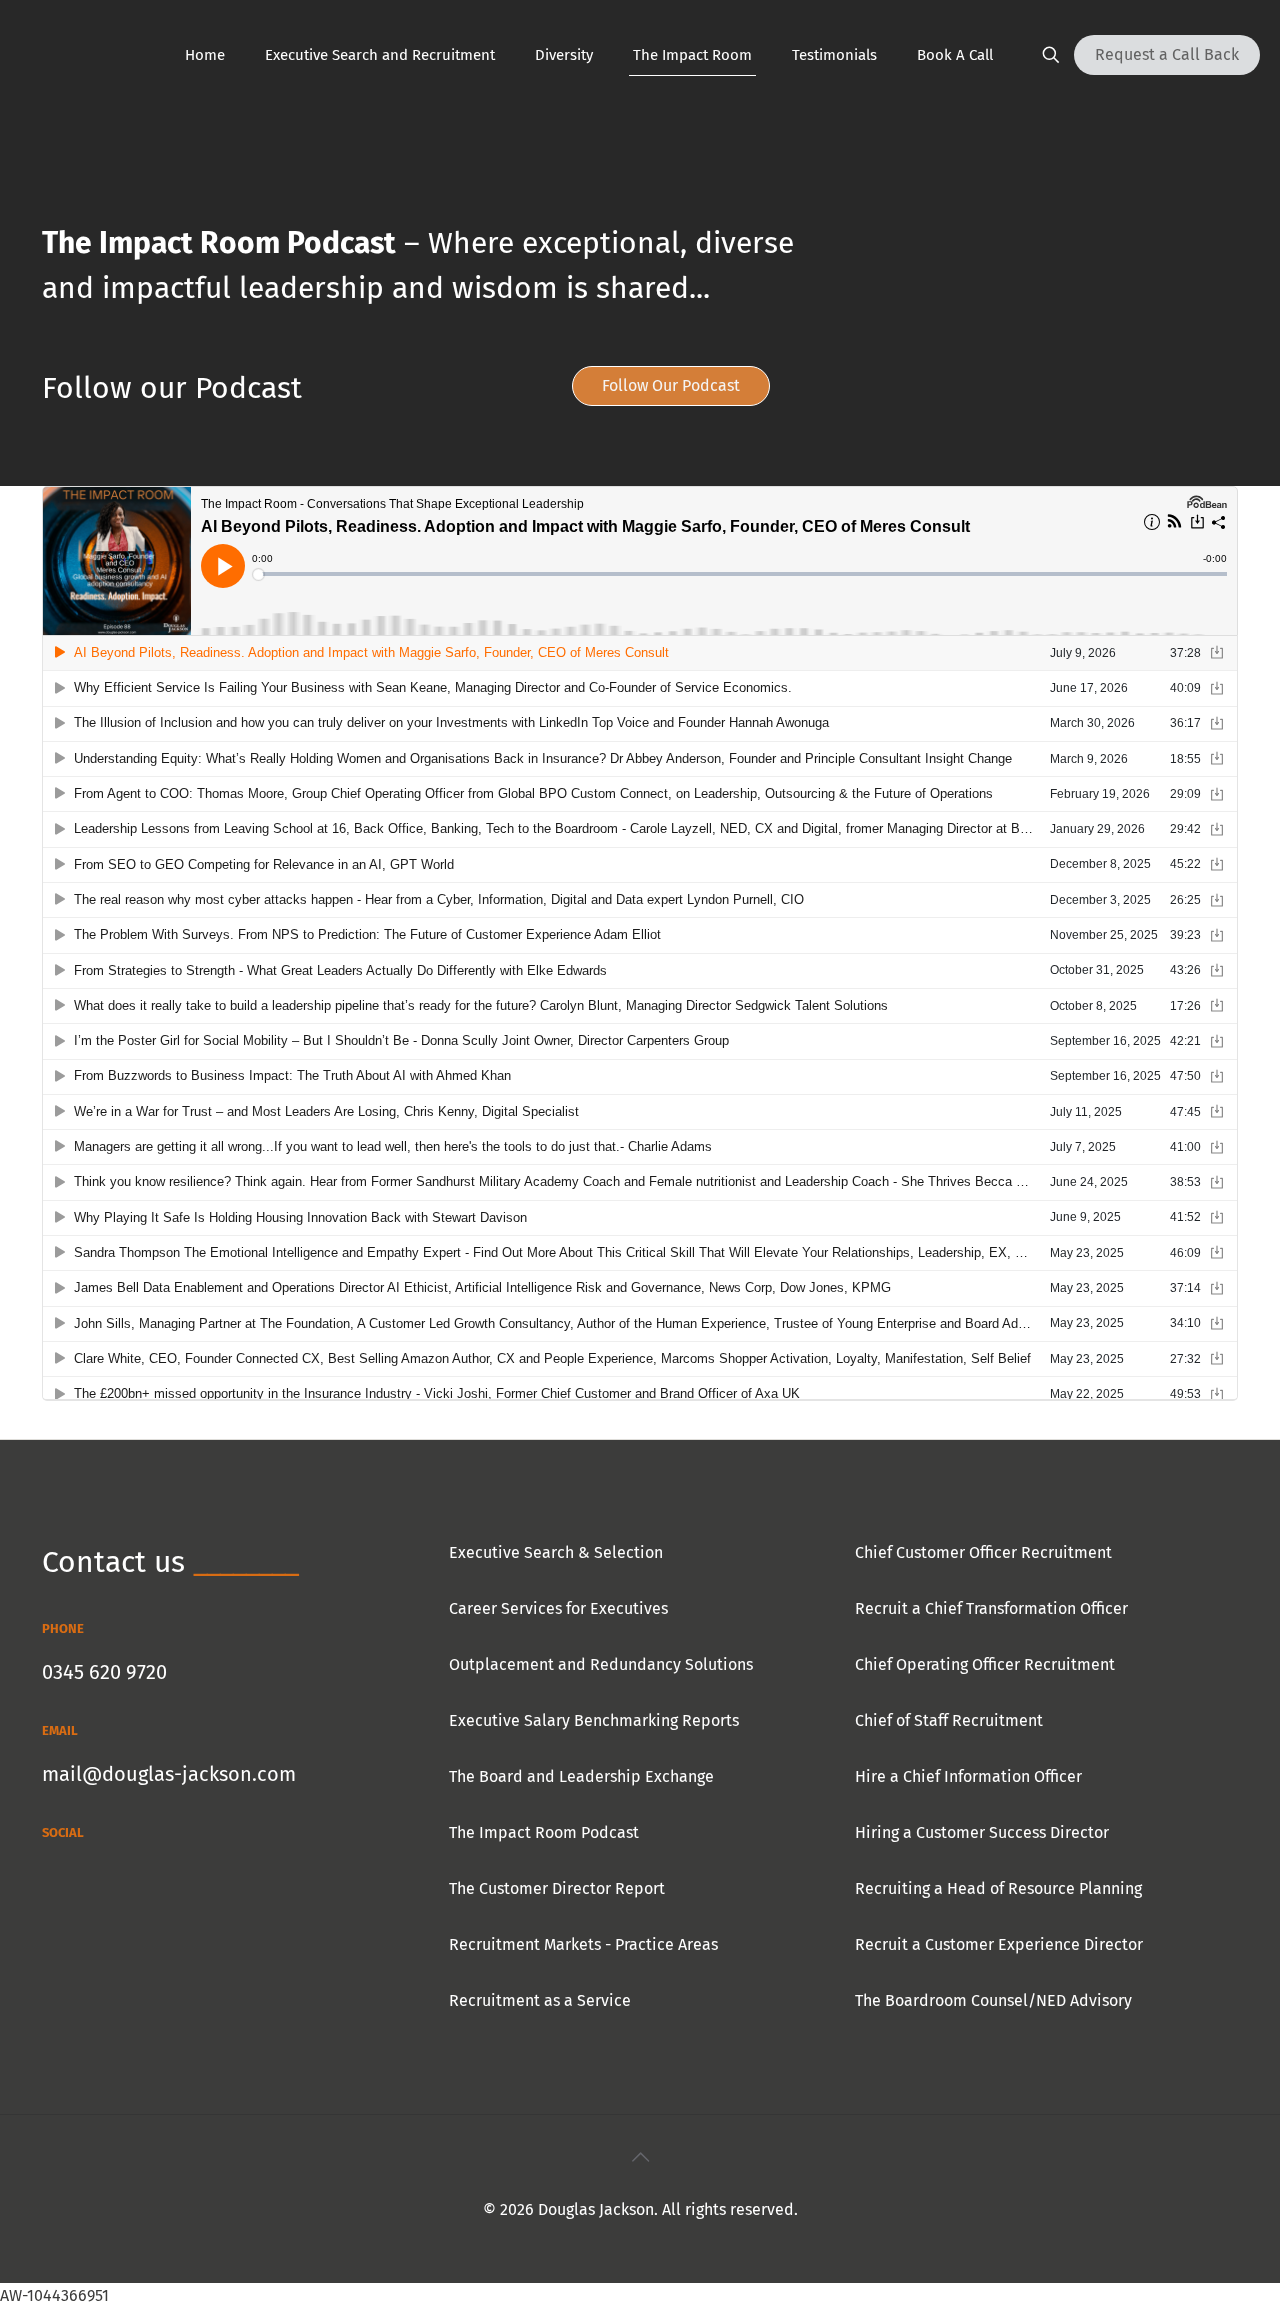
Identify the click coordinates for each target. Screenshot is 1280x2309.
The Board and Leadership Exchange (581, 1776)
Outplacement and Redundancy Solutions (601, 1664)
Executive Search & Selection (556, 1552)
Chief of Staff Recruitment (949, 1720)
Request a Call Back (1167, 54)
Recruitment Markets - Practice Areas (583, 1944)
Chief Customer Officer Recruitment (983, 1552)
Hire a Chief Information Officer (968, 1776)
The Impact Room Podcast (544, 1832)
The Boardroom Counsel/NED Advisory (993, 2000)
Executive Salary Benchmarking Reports (594, 1720)
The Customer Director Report (557, 1888)
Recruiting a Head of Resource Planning (998, 1888)
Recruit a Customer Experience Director (999, 1944)
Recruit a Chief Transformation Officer (991, 1608)
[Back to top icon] (640, 2157)
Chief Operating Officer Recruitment (985, 1664)
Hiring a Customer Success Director (982, 1832)
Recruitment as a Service (540, 2000)
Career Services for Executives (558, 1608)
